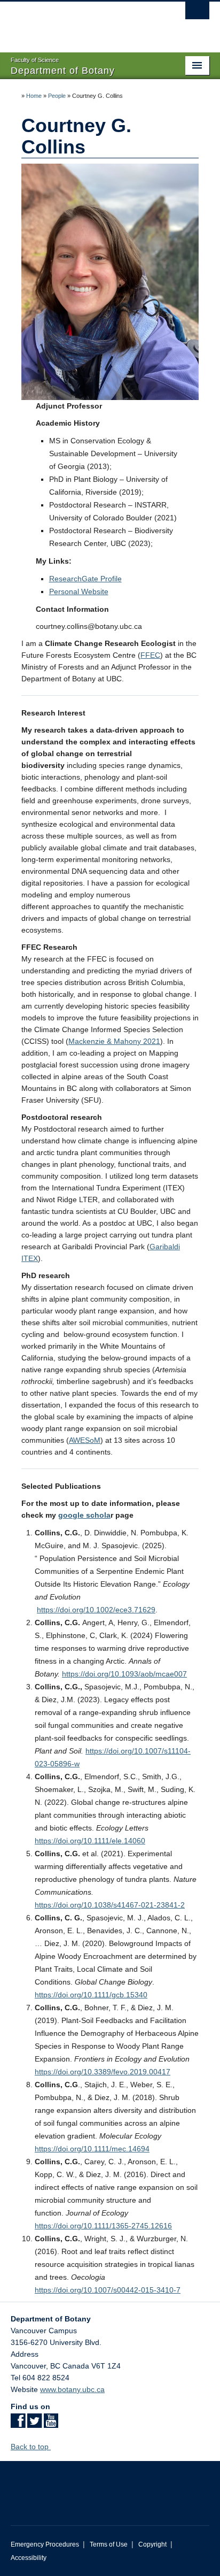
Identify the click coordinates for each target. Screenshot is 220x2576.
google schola (84, 1515)
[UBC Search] (197, 13)
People (57, 96)
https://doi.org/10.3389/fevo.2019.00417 (103, 2072)
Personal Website (79, 591)
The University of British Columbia (80, 22)
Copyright (152, 2544)
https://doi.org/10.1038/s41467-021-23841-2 (110, 1905)
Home (34, 96)
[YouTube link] (51, 2424)
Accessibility (29, 2558)
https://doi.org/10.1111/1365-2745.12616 (103, 2226)
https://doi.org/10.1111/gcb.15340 (91, 1995)
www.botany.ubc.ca (72, 2389)
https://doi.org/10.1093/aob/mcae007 (124, 1674)
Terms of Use (109, 2544)
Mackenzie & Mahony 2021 (114, 1041)
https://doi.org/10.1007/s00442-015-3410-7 (108, 2290)
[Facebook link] (18, 2424)
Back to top (31, 2447)
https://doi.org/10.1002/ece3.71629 (96, 1610)
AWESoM (85, 1440)
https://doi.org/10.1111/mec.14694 (92, 2149)
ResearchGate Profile (85, 579)
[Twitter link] (34, 2424)
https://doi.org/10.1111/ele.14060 (90, 1841)
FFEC (150, 655)
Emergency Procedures (45, 2544)
